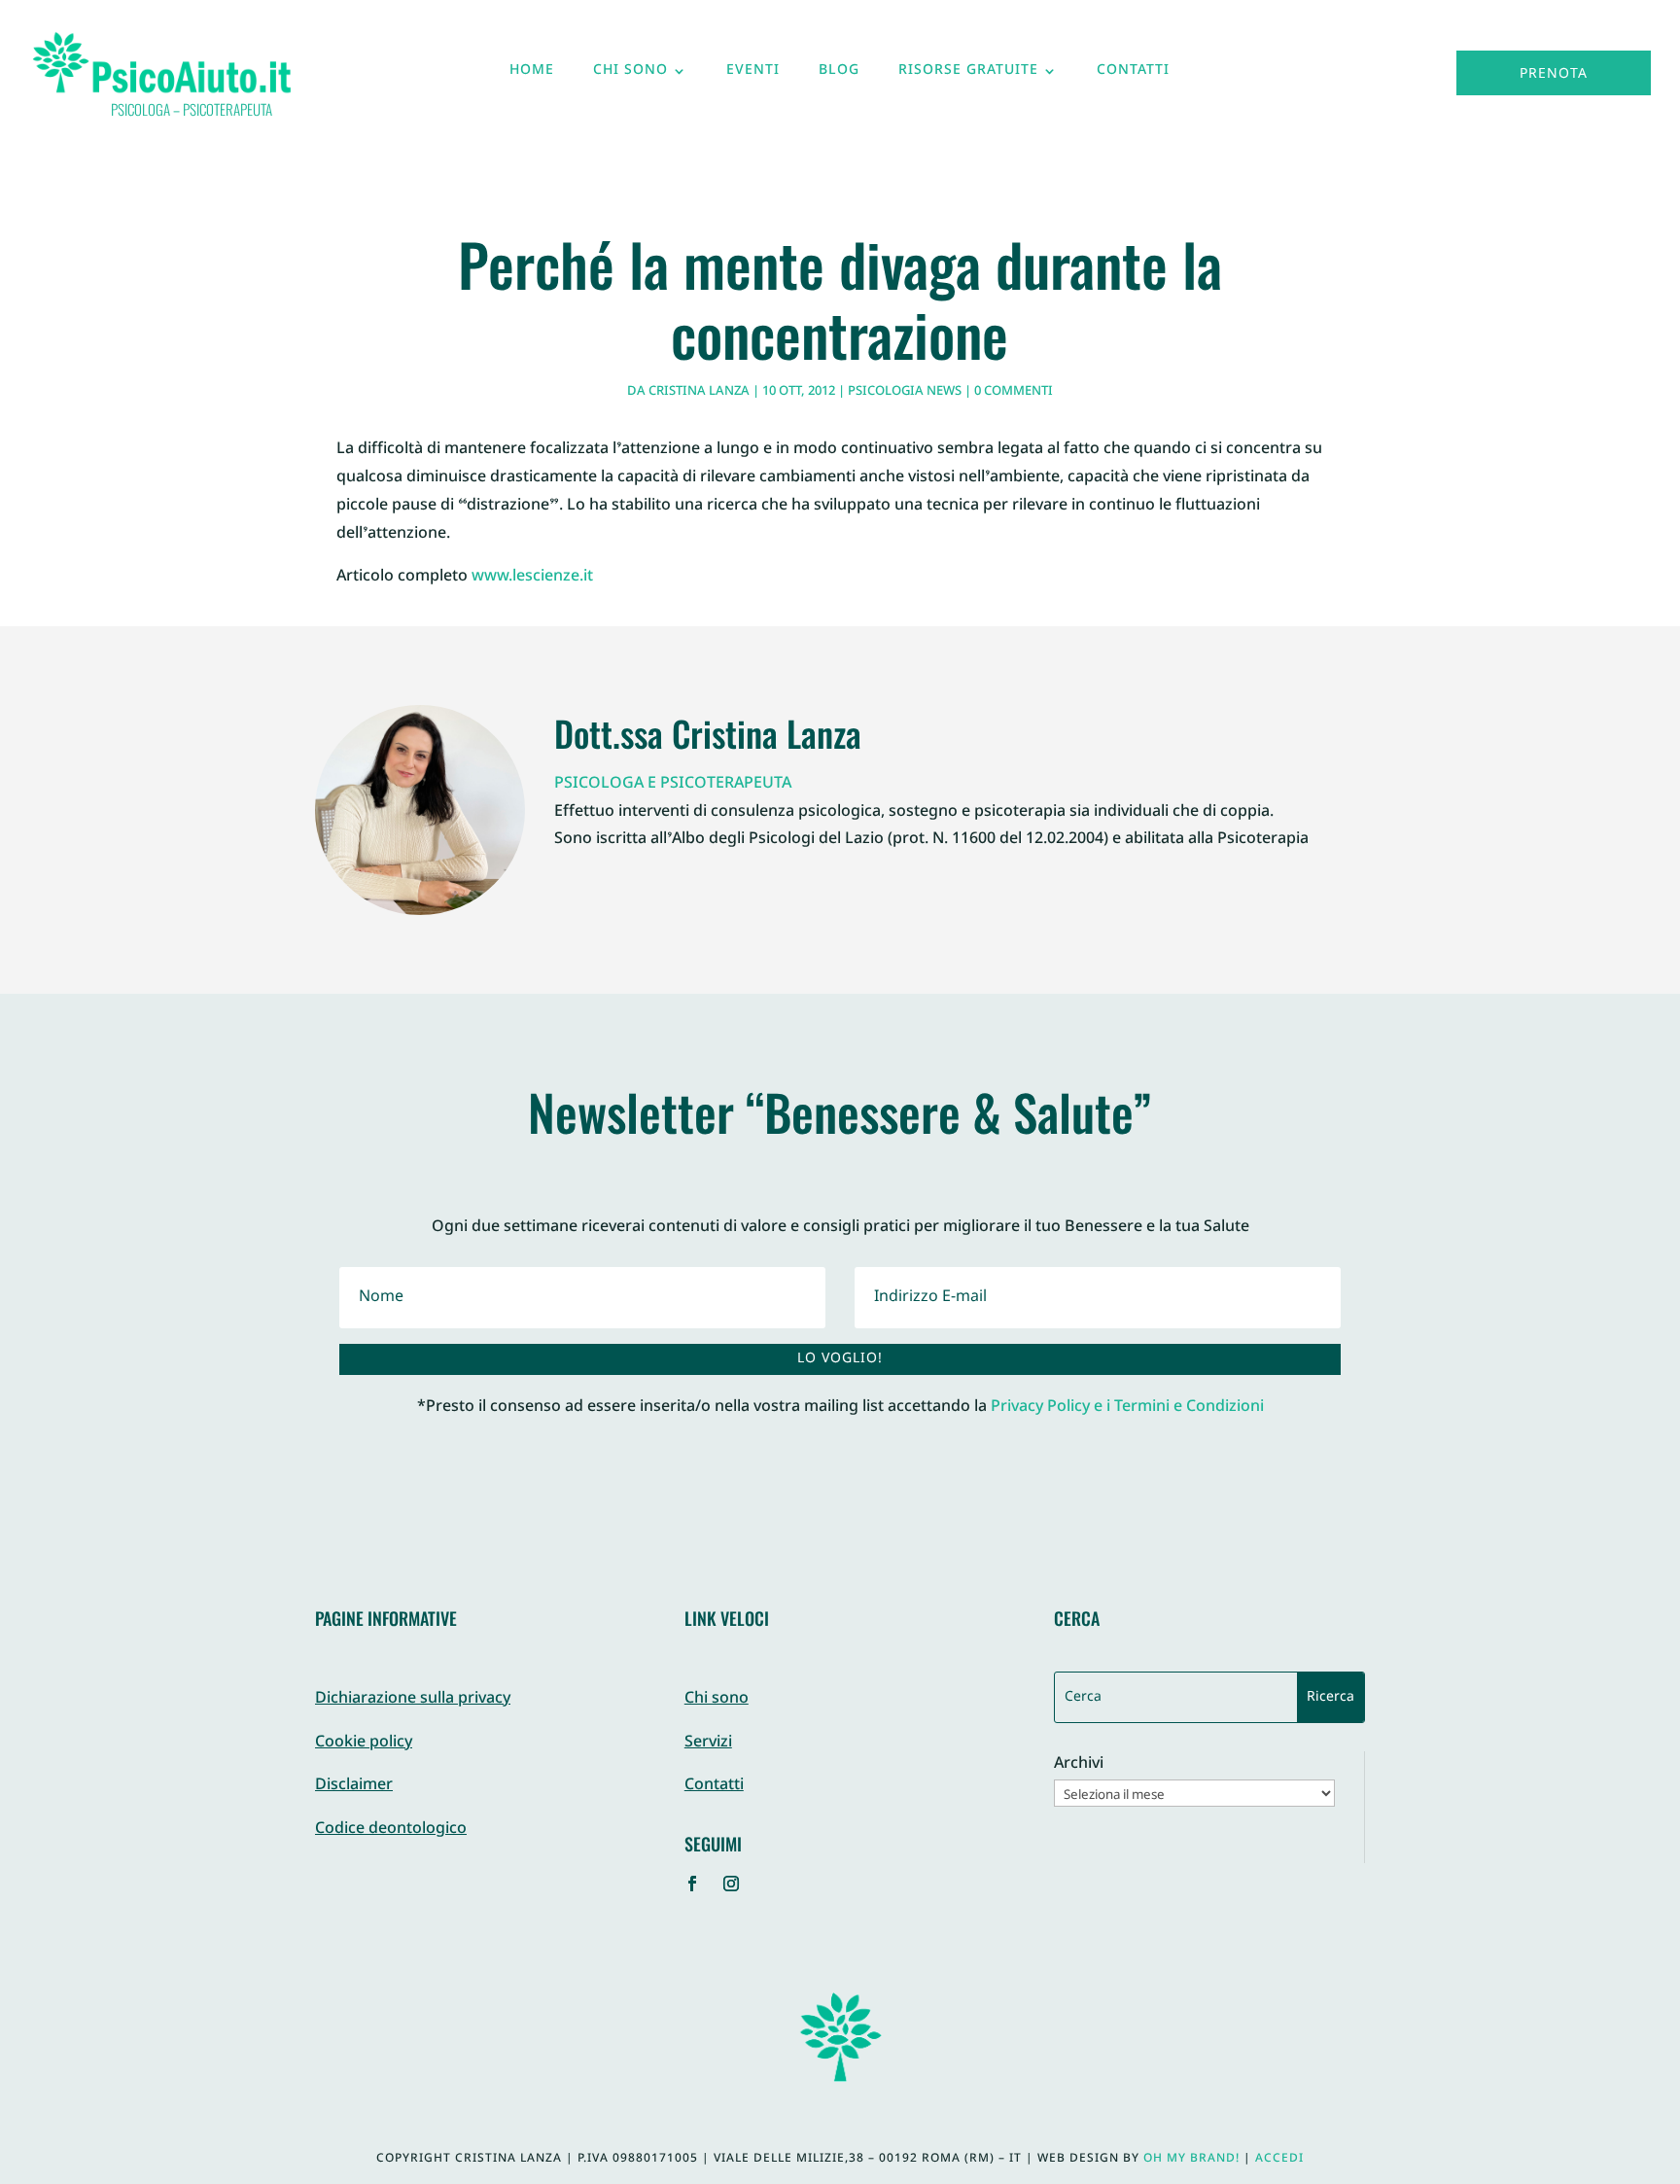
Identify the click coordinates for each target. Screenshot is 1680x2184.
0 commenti (1014, 392)
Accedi (1279, 2159)
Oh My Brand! (1191, 2159)
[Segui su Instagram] (731, 1884)
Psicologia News (905, 392)
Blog (839, 75)
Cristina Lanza (699, 392)
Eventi (753, 75)
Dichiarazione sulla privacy (413, 1699)
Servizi (708, 1743)
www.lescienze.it (532, 577)
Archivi (1079, 1765)
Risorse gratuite (968, 75)
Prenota (1554, 74)
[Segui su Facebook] (692, 1884)
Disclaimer (354, 1786)
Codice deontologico (391, 1830)
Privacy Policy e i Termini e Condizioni (1127, 1408)
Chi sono (630, 75)
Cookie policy (364, 1743)
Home (532, 75)
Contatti (1133, 75)
